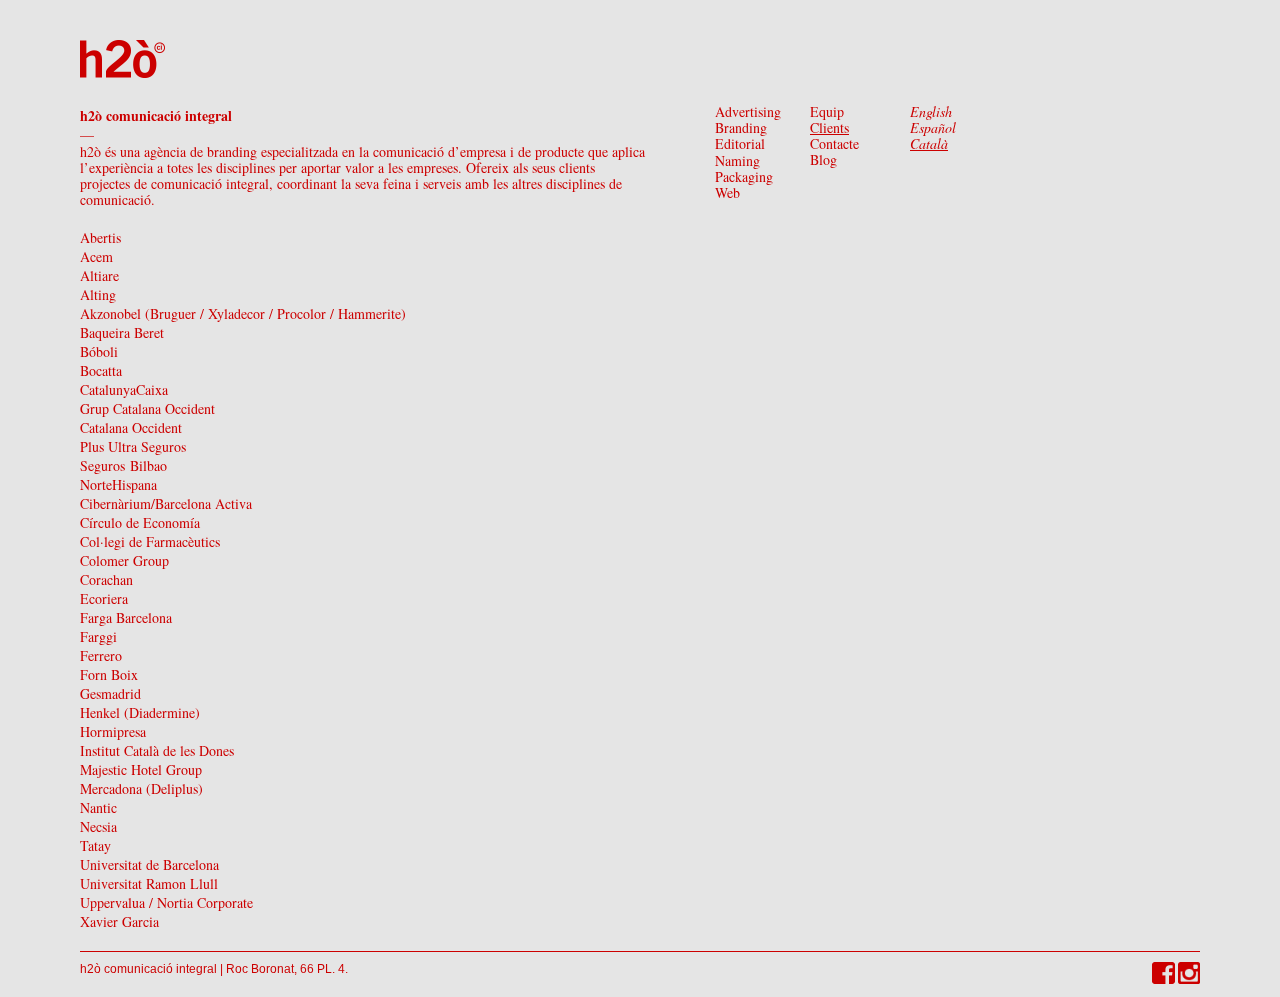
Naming (737, 160)
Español (933, 127)
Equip (827, 111)
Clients (829, 127)
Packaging (744, 176)
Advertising (748, 111)
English (931, 111)
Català (929, 143)
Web (727, 192)
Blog (823, 159)
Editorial (740, 143)
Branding (741, 127)
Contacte (834, 143)
